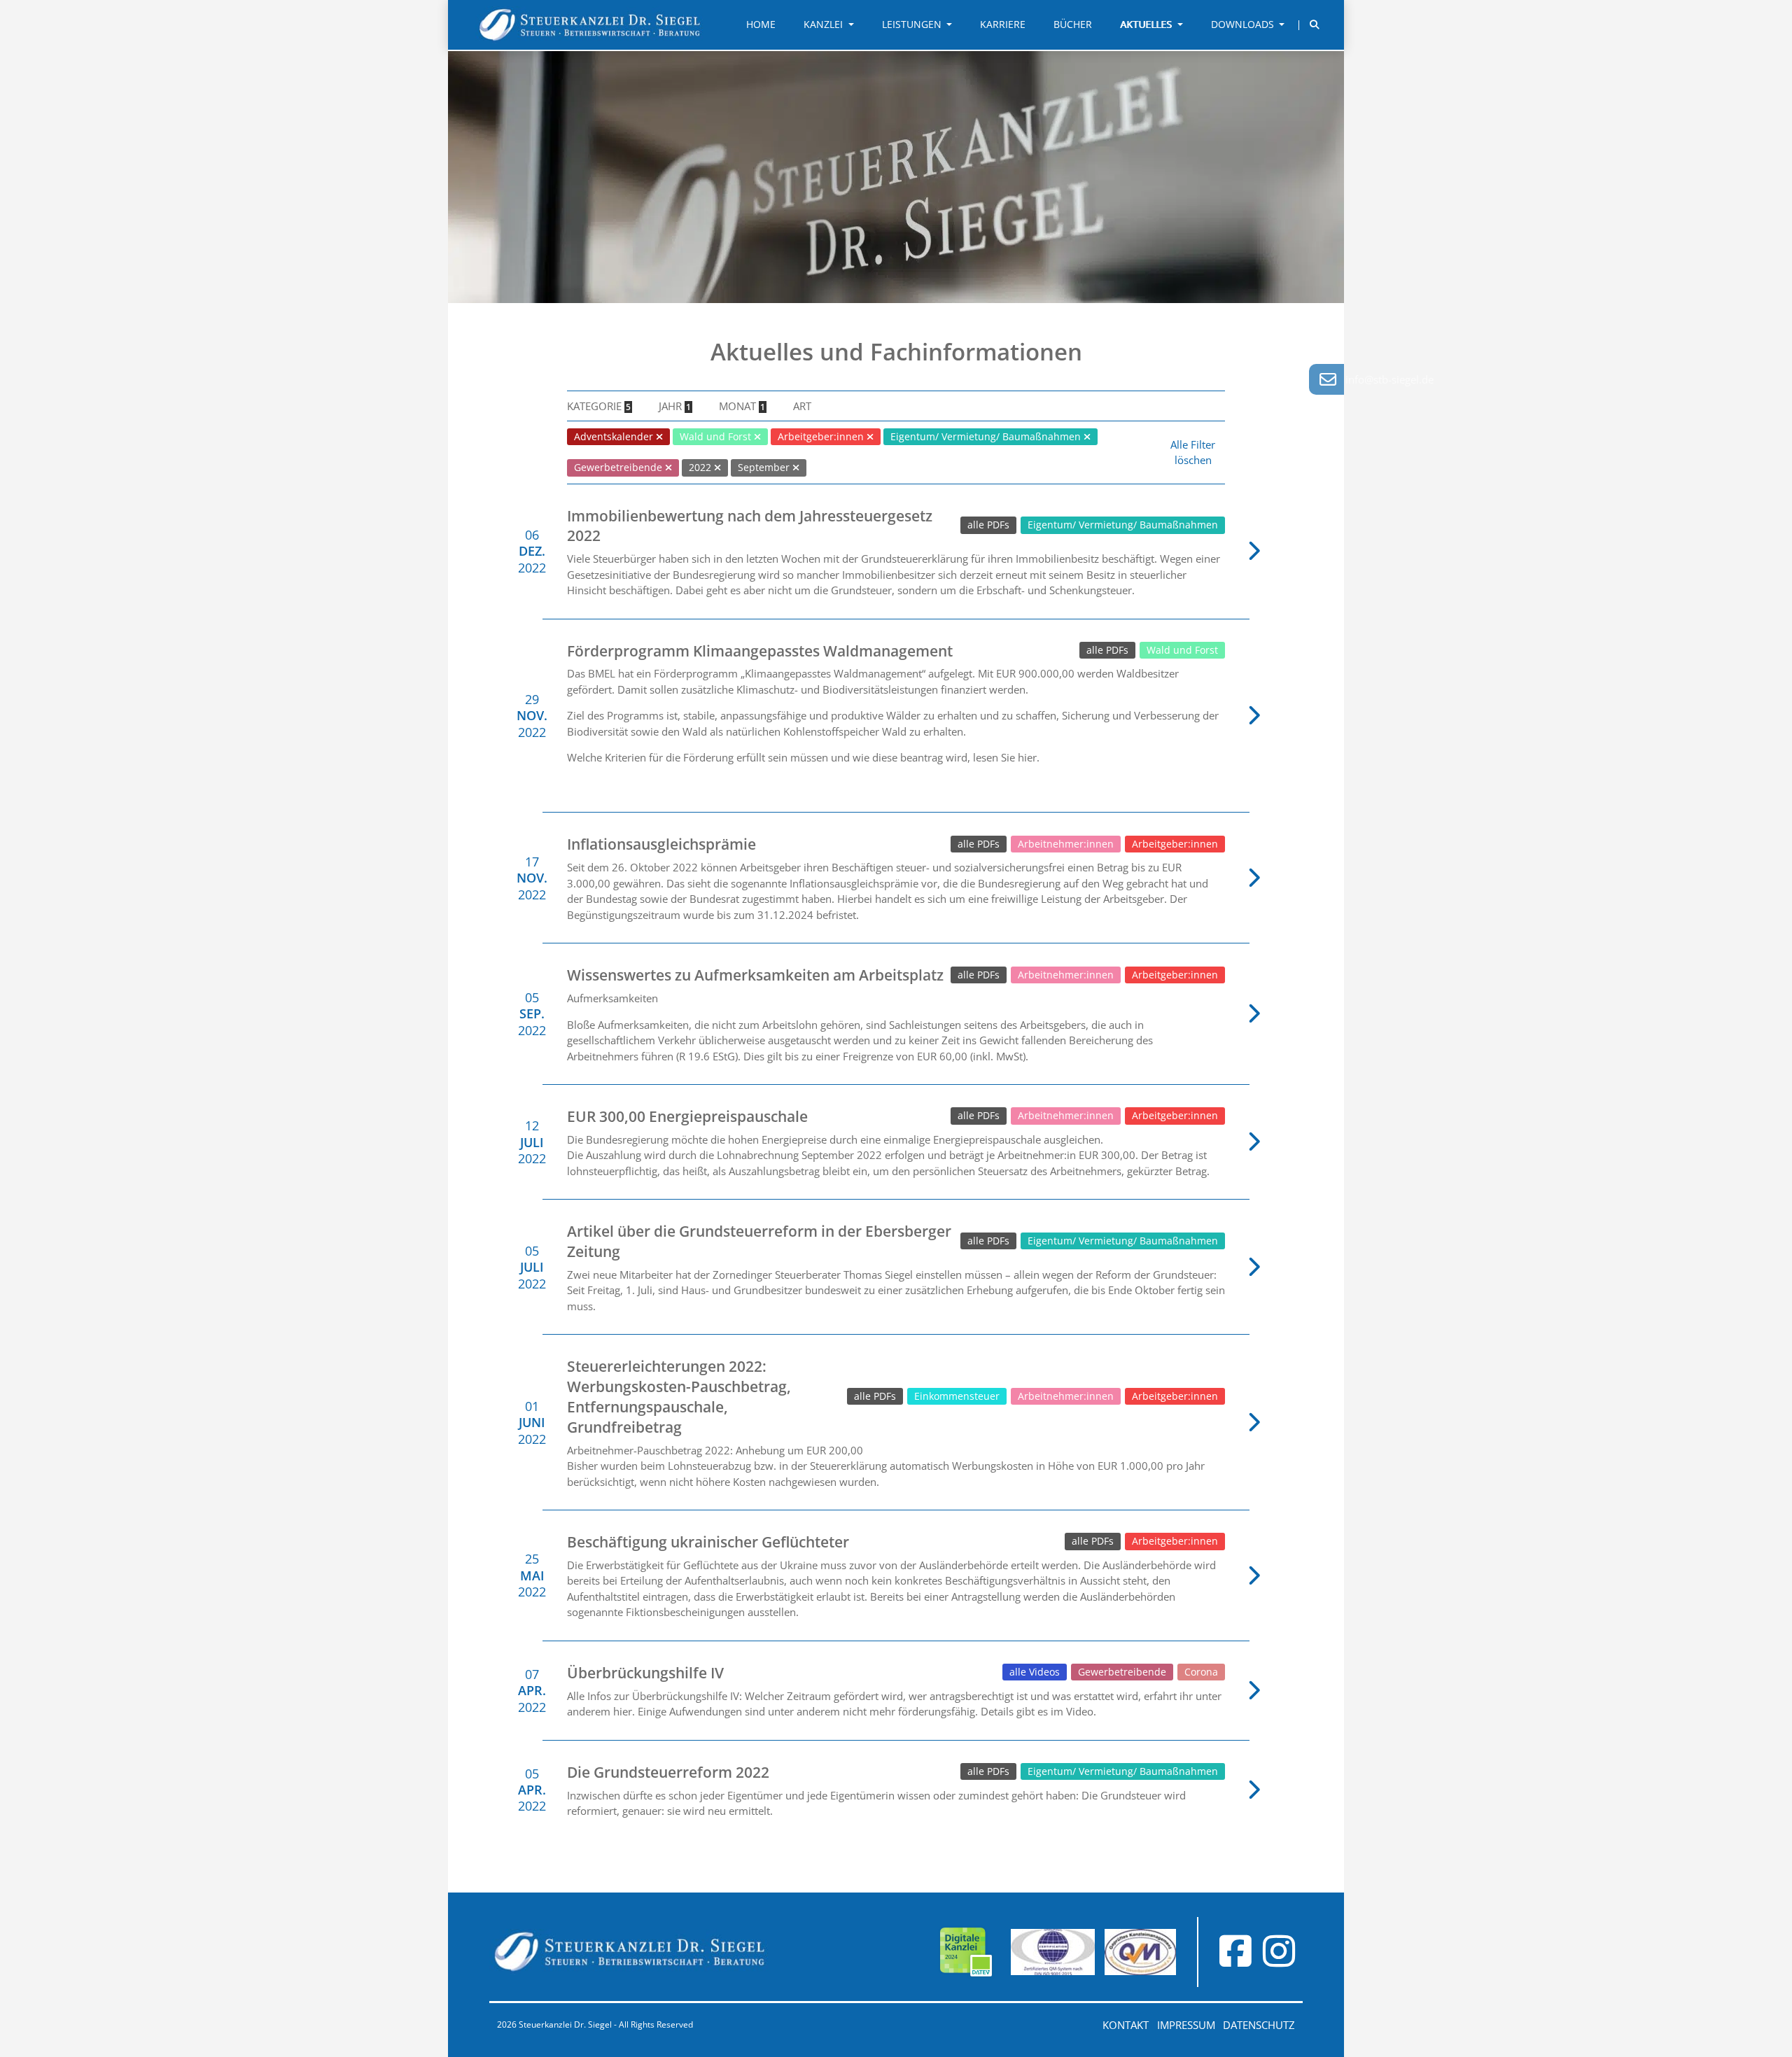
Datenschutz (1259, 2025)
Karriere (1003, 24)
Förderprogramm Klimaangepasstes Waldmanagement (760, 651)
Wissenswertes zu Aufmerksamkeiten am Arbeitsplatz (755, 975)
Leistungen (913, 24)
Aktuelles (1147, 24)
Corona (1201, 1672)
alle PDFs (988, 525)
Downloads (1244, 24)
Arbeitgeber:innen (1175, 844)
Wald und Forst (1182, 650)
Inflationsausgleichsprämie (661, 844)
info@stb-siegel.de (1389, 379)
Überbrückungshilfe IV (645, 1673)
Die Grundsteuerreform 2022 (668, 1772)
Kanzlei (825, 24)
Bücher (1073, 24)
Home (761, 24)
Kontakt (1126, 2025)
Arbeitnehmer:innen (1066, 844)
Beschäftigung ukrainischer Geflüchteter (708, 1542)
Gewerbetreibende (1122, 1672)
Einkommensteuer (957, 1396)
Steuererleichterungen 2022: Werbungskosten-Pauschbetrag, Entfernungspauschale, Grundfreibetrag (679, 1396)
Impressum (1186, 2025)
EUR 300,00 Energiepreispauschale (687, 1116)
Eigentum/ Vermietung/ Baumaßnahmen (1123, 525)
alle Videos (1035, 1672)
